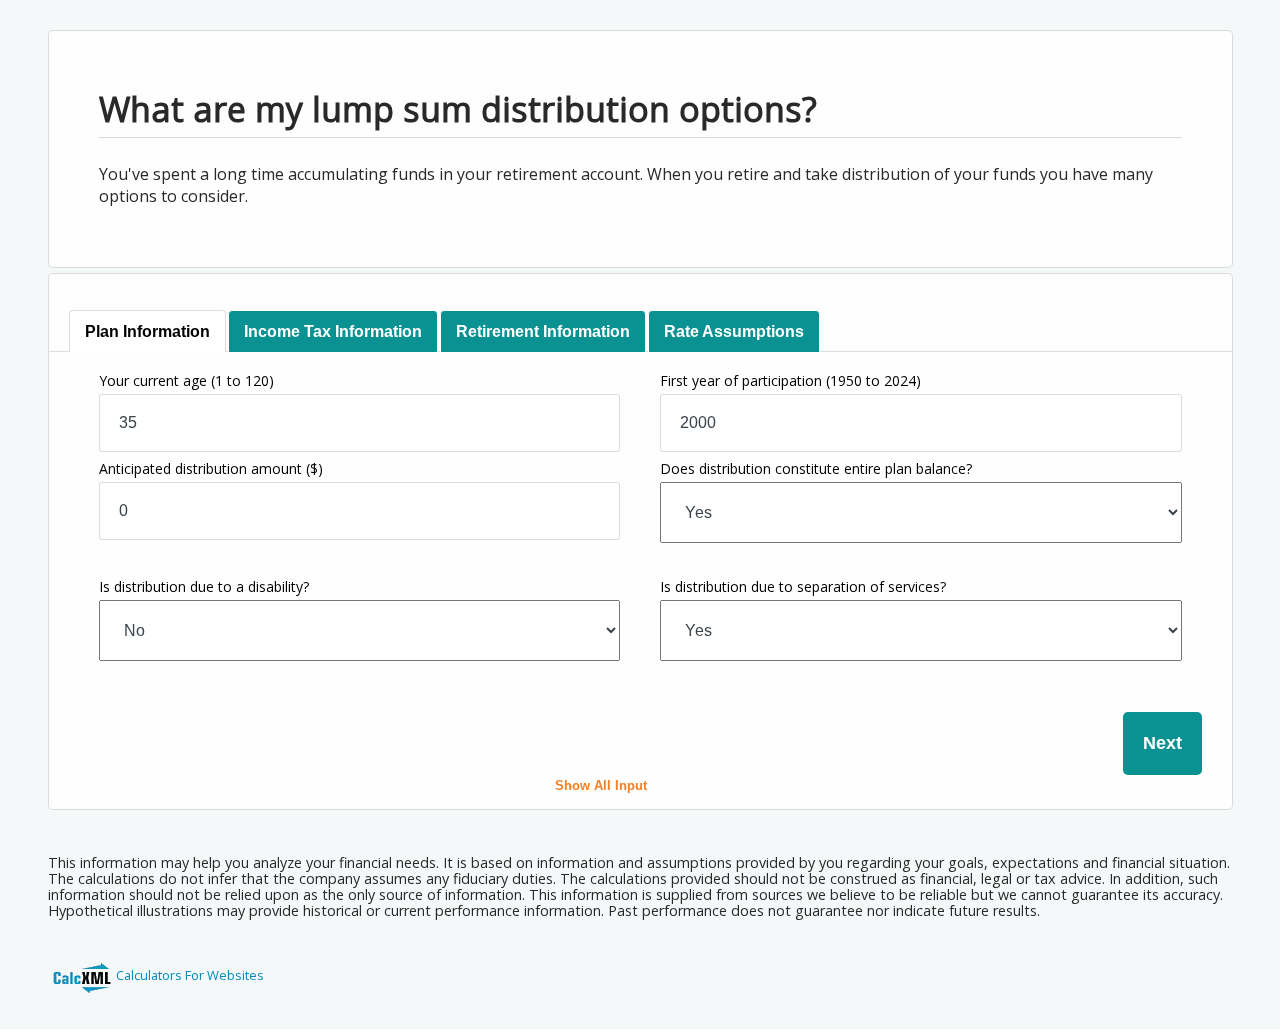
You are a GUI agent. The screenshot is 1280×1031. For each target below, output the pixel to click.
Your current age (186, 380)
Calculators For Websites (190, 975)
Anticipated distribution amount (211, 468)
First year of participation (790, 380)
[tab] (147, 331)
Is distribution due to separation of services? (803, 586)
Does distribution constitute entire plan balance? (816, 468)
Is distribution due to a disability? (204, 586)
